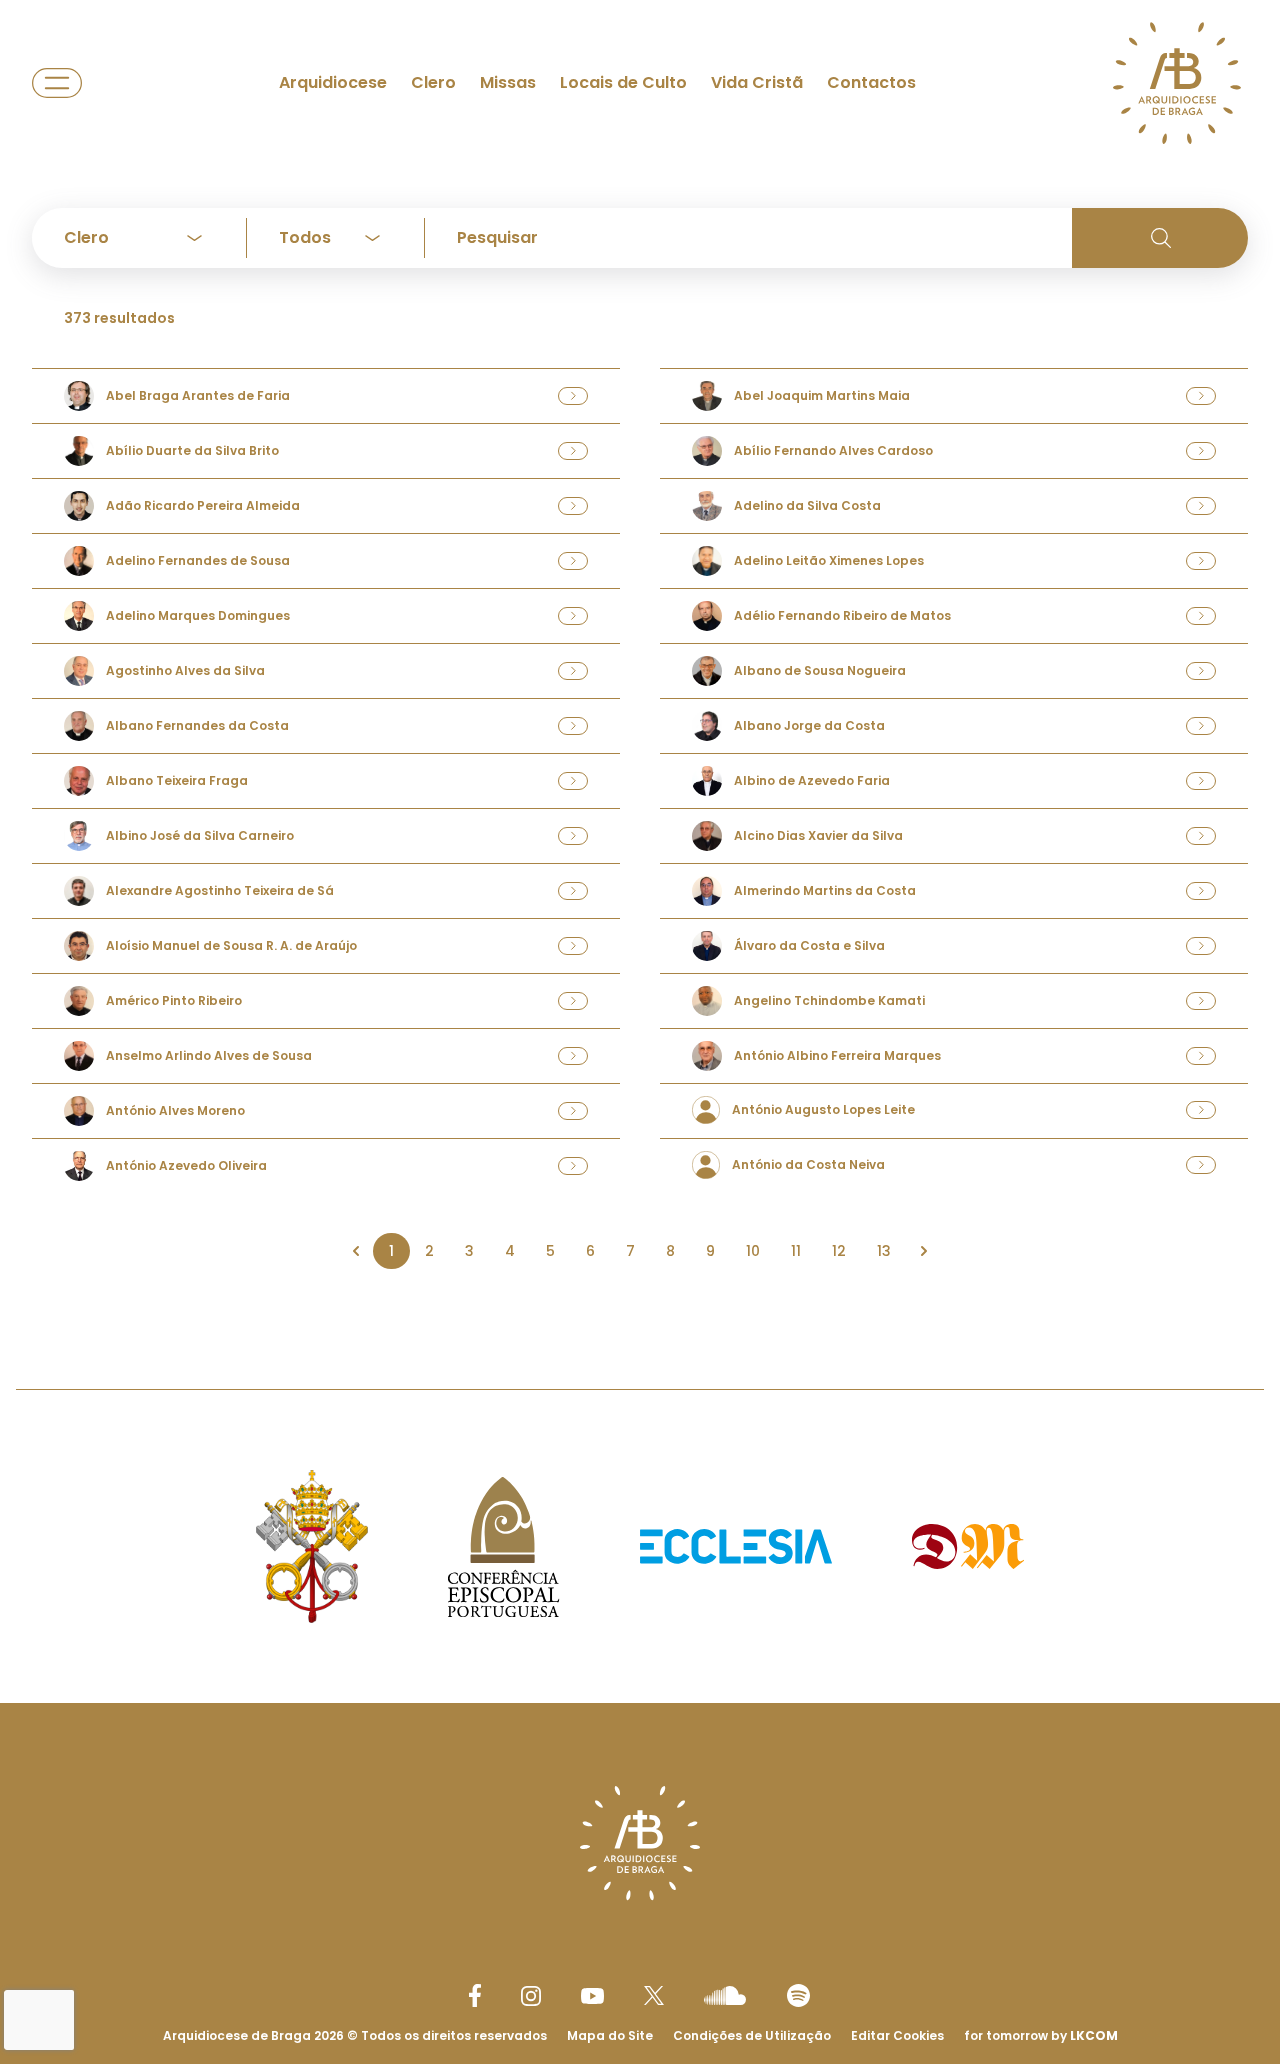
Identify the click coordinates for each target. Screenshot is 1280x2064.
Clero (433, 82)
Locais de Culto (623, 82)
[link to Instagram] (531, 1996)
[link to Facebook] (475, 1995)
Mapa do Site (610, 2035)
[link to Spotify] (798, 1995)
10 (753, 1251)
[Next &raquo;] (924, 1251)
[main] (640, 654)
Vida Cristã (757, 82)
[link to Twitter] (654, 1995)
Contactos (871, 82)
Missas (508, 82)
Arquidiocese (333, 82)
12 (839, 1251)
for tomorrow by (1041, 2035)
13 (884, 1251)
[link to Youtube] (592, 1996)
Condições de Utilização (752, 2035)
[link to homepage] (1177, 83)
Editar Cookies (897, 2036)
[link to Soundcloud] (725, 1995)
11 (796, 1251)
